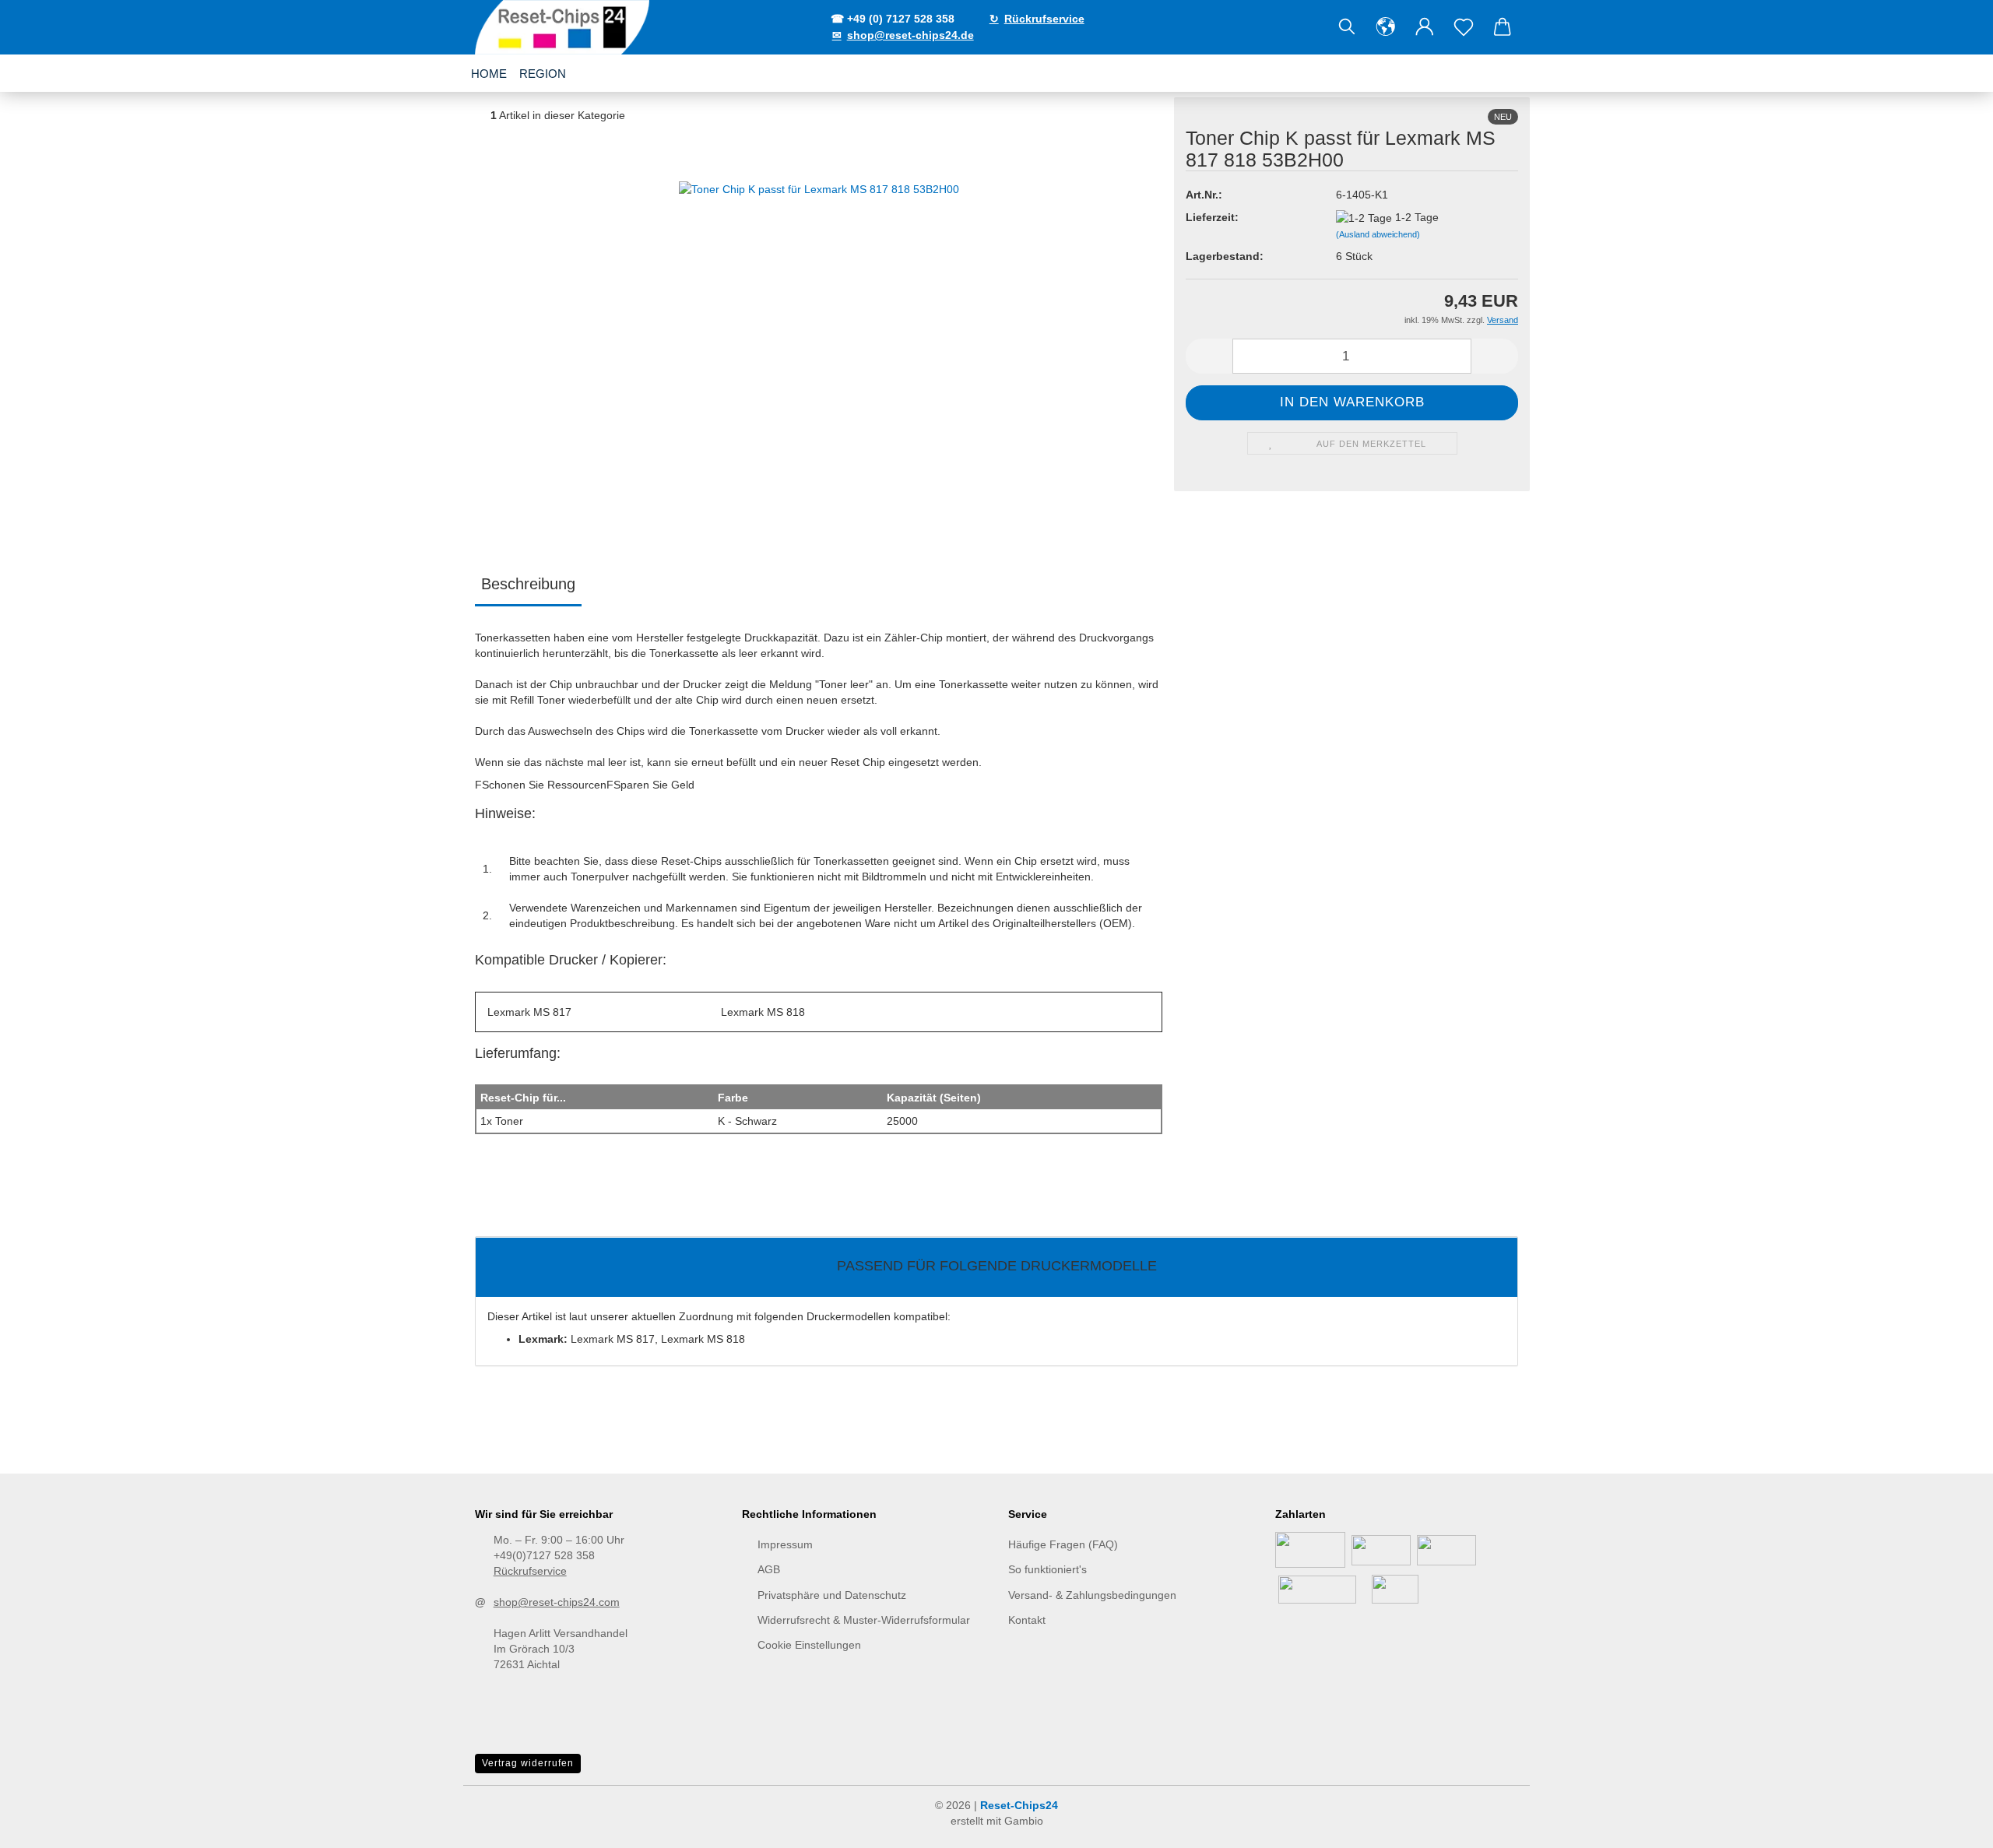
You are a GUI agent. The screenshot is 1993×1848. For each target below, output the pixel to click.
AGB (769, 1569)
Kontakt (1027, 1620)
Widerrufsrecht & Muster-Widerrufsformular (864, 1620)
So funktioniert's (1047, 1569)
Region (543, 74)
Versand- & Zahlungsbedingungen (1092, 1595)
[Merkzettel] (1464, 27)
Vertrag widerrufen (528, 1763)
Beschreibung (528, 584)
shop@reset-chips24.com (557, 1602)
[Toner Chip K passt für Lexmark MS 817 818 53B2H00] (819, 321)
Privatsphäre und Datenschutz (832, 1595)
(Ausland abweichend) (1378, 234)
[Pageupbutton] (1950, 1825)
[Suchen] (1347, 27)
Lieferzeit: (1212, 217)
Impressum (785, 1544)
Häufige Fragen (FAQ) (1063, 1544)
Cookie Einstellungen (809, 1645)
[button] (1386, 27)
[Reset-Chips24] (564, 27)
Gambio (1024, 1821)
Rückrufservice (530, 1571)
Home (489, 74)
